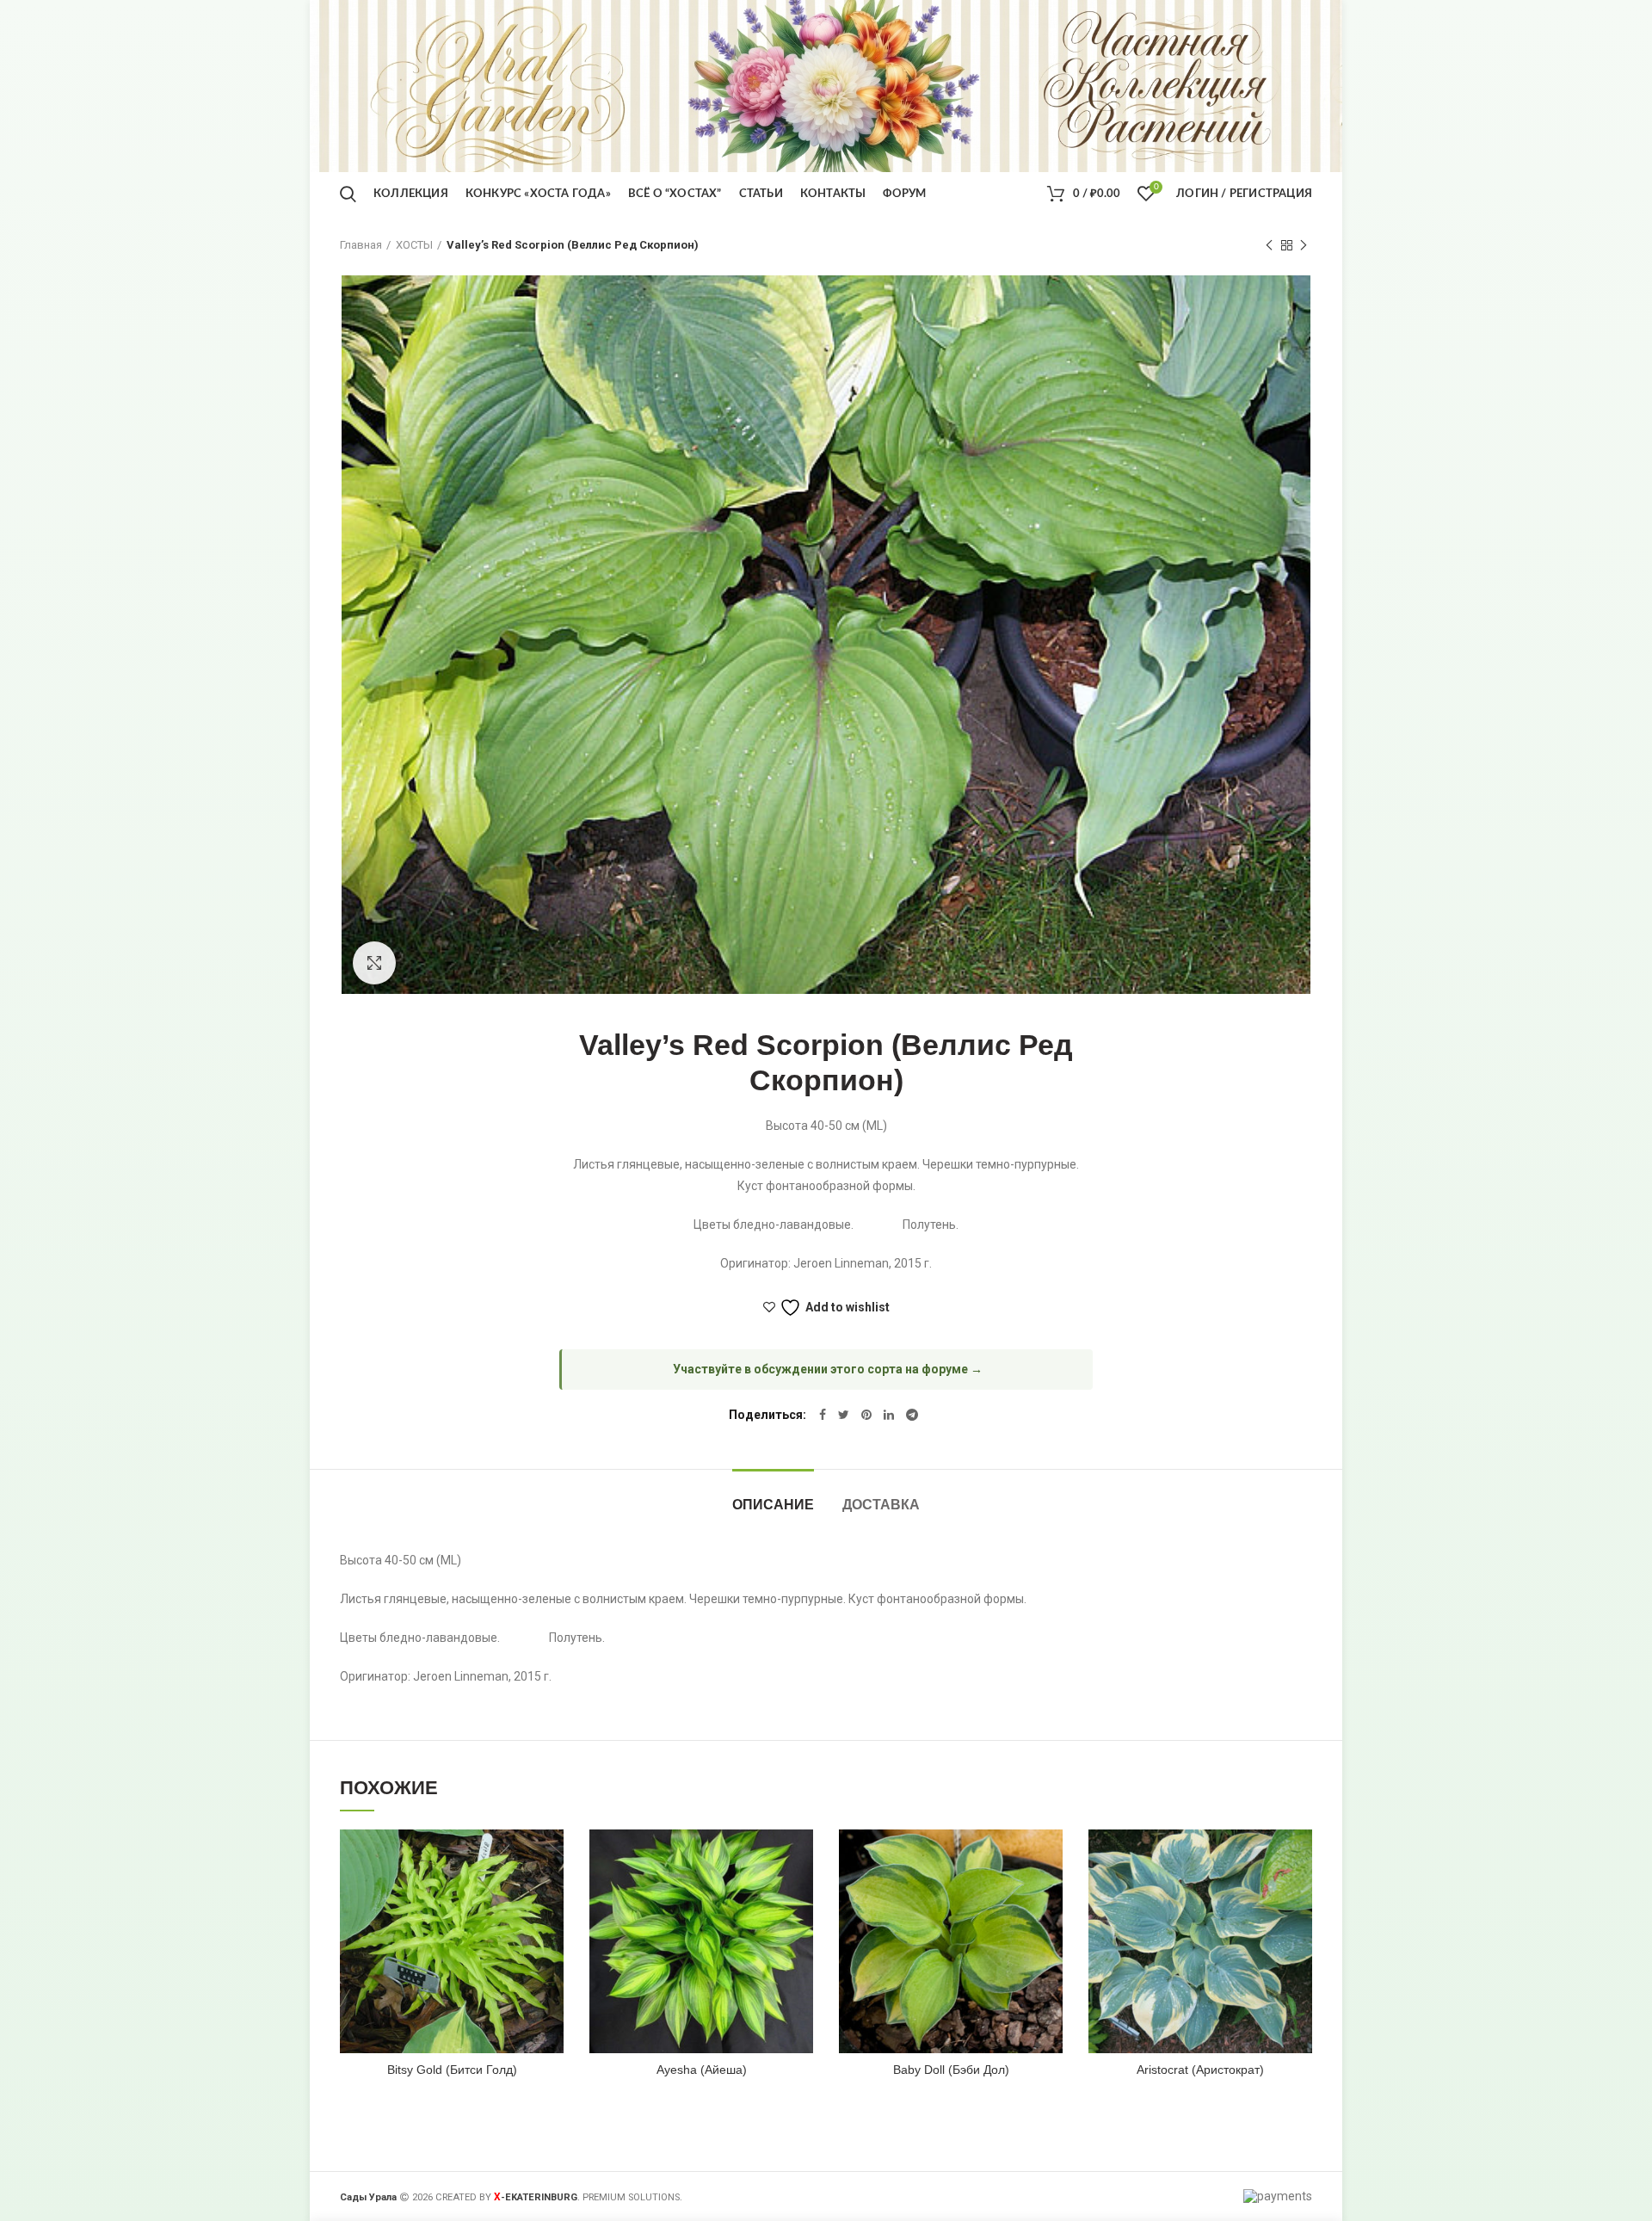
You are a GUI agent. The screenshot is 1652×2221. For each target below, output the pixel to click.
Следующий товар (1304, 245)
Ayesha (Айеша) (702, 2070)
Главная (361, 245)
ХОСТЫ (414, 245)
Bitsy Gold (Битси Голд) (452, 2070)
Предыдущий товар (1269, 245)
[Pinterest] (866, 1415)
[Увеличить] (374, 963)
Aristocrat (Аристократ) (1200, 2070)
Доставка (881, 1505)
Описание (773, 1505)
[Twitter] (844, 1415)
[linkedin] (889, 1415)
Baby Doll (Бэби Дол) (951, 2070)
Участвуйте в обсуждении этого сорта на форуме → (828, 1369)
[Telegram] (912, 1415)
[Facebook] (823, 1415)
